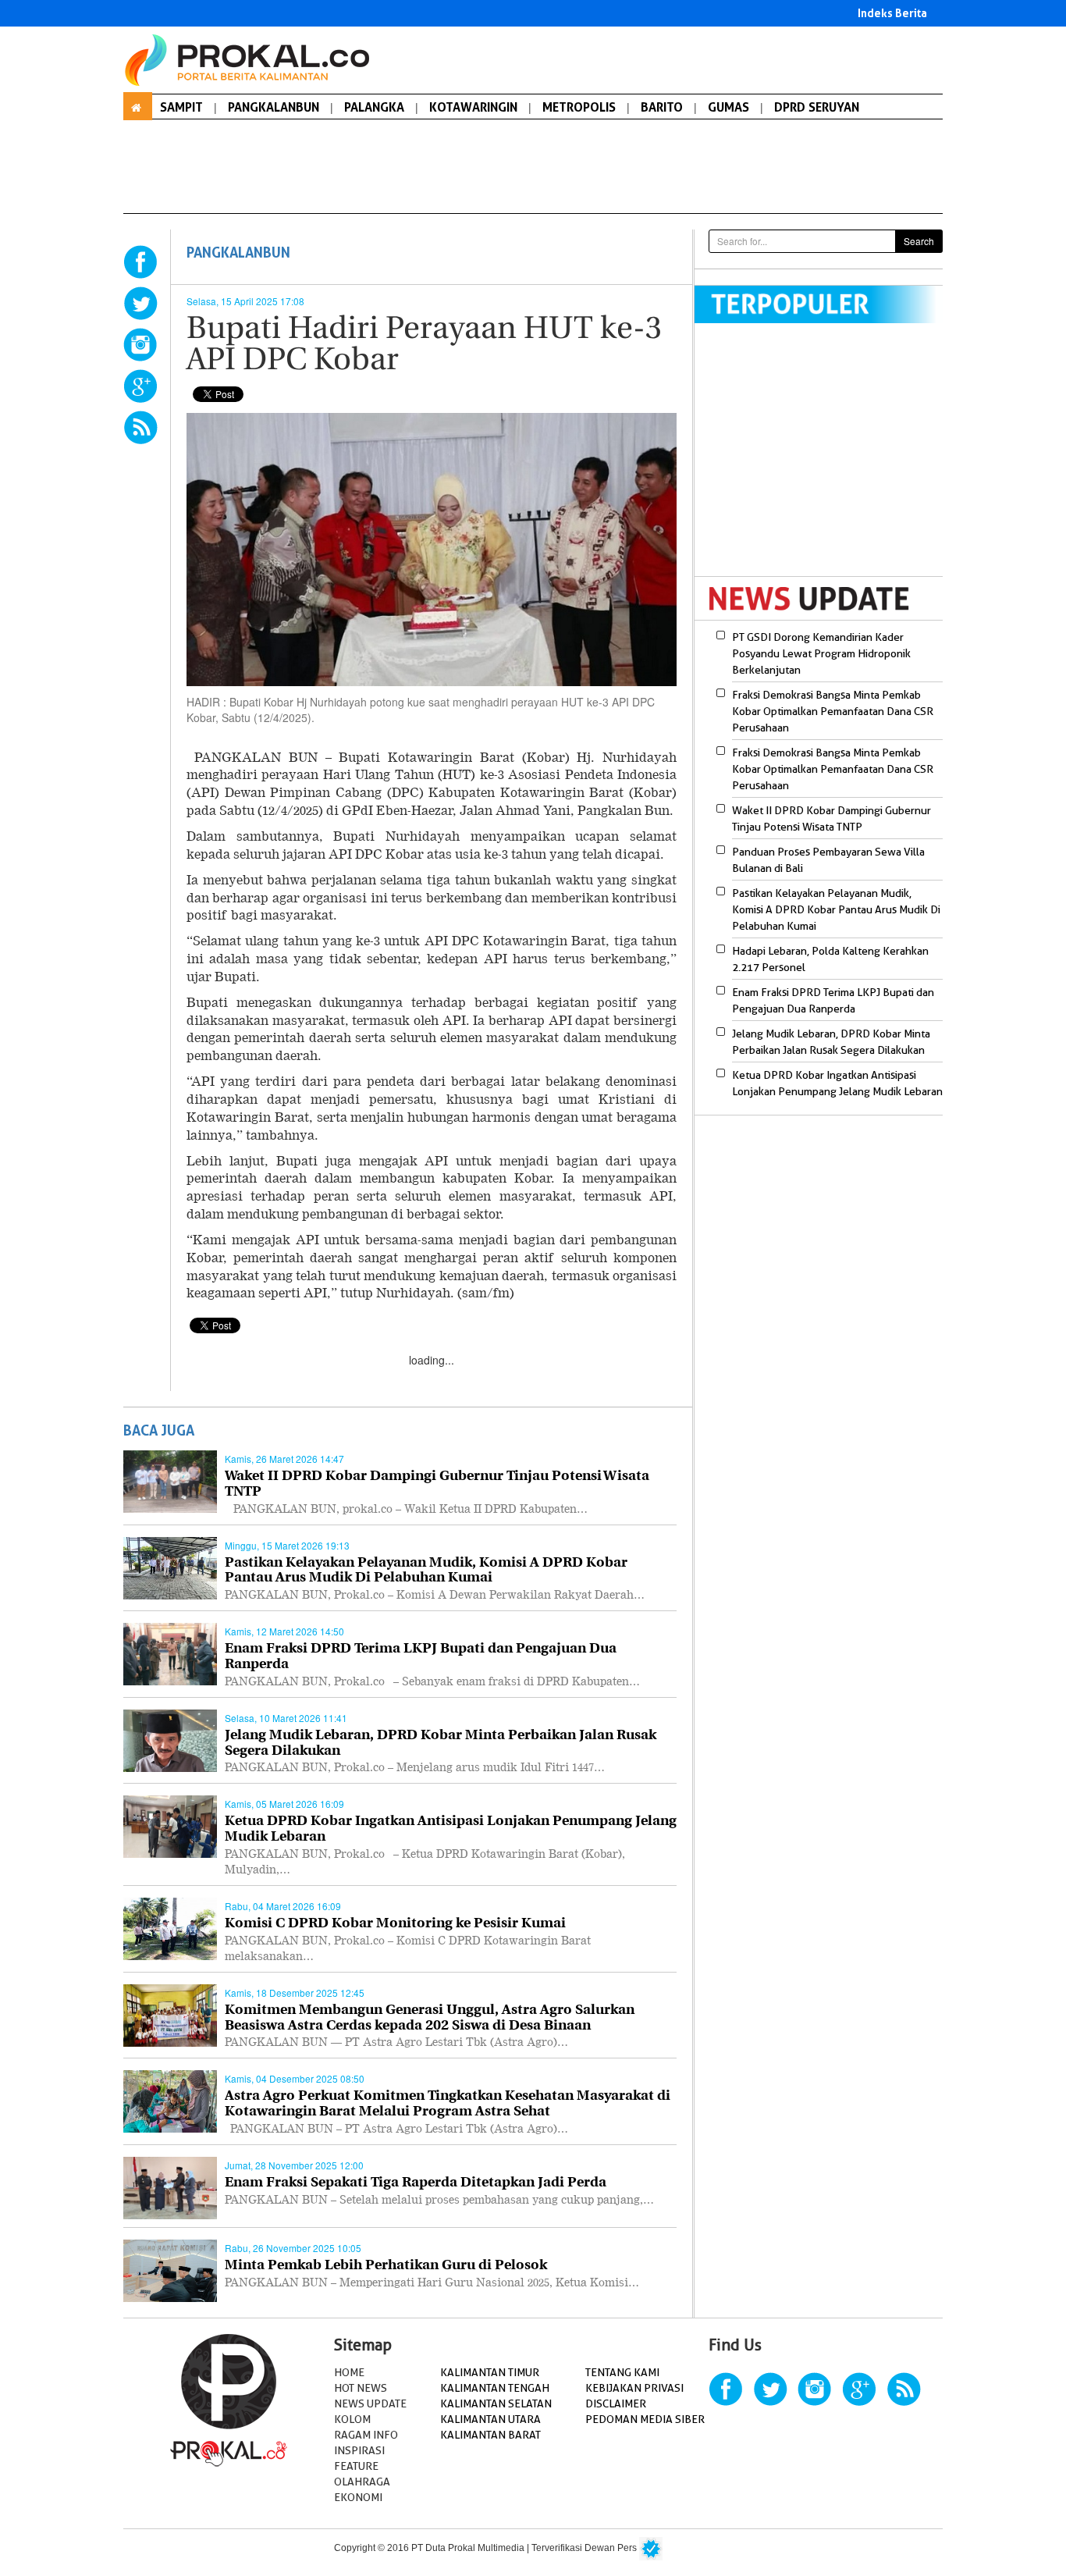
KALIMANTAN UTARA (490, 2419)
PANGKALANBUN (274, 107)
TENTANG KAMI (622, 2372)
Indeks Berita (892, 13)
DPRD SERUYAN (817, 107)
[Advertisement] (826, 460)
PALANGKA (374, 107)
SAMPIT (181, 107)
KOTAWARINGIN (473, 107)
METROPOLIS (579, 107)
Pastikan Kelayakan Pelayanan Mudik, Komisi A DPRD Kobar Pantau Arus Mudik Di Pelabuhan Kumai (836, 909)
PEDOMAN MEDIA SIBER (645, 2419)
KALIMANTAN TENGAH (495, 2388)
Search (919, 241)
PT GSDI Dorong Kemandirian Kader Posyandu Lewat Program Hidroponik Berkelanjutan (821, 653)
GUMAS (728, 107)
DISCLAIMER (616, 2403)
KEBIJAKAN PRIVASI (634, 2388)
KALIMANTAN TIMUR (490, 2372)
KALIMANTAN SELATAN (496, 2403)
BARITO (662, 107)
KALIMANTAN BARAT (490, 2435)
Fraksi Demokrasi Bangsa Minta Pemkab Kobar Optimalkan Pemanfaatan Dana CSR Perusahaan (833, 711)
